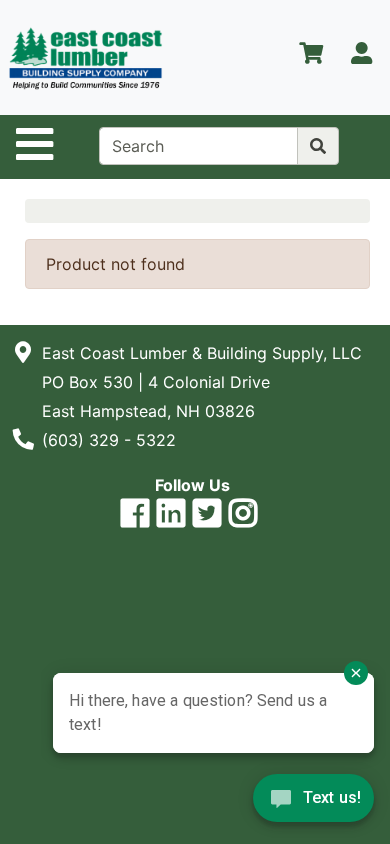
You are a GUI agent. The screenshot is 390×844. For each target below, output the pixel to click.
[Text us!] (313, 803)
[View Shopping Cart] (311, 57)
